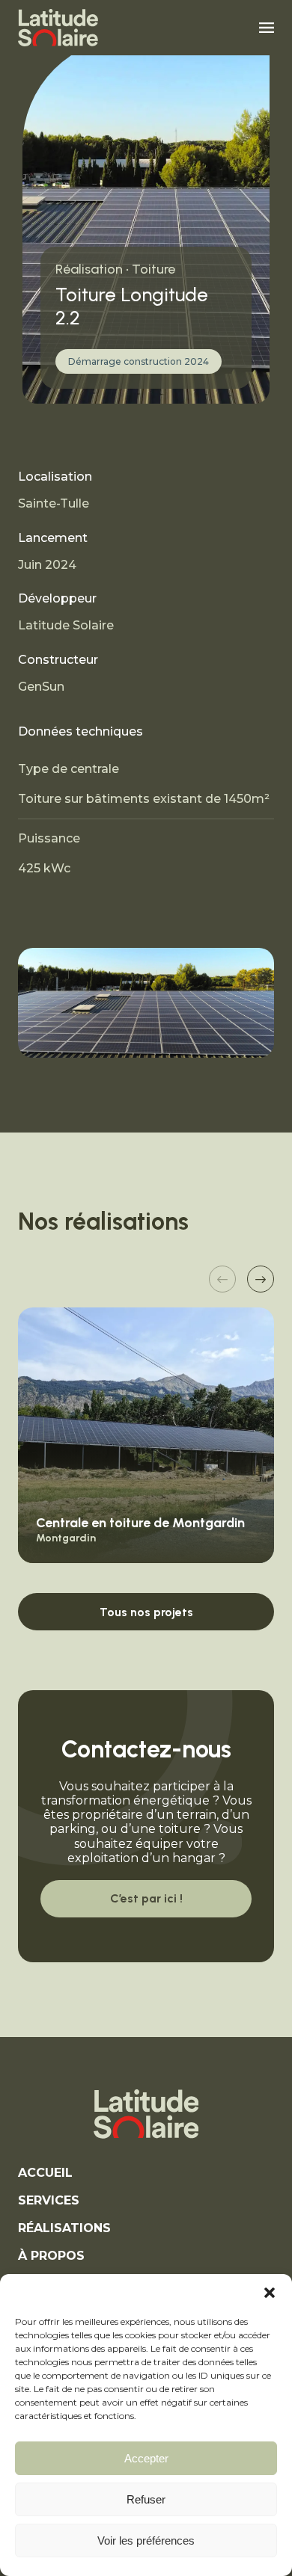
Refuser (146, 2499)
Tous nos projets (146, 1612)
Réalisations (64, 2228)
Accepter (146, 2458)
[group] (146, 1435)
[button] (270, 2293)
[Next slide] (261, 1279)
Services (49, 2200)
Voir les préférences (146, 2540)
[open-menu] (267, 27)
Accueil (45, 2173)
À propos (51, 2256)
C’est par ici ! (146, 1898)
